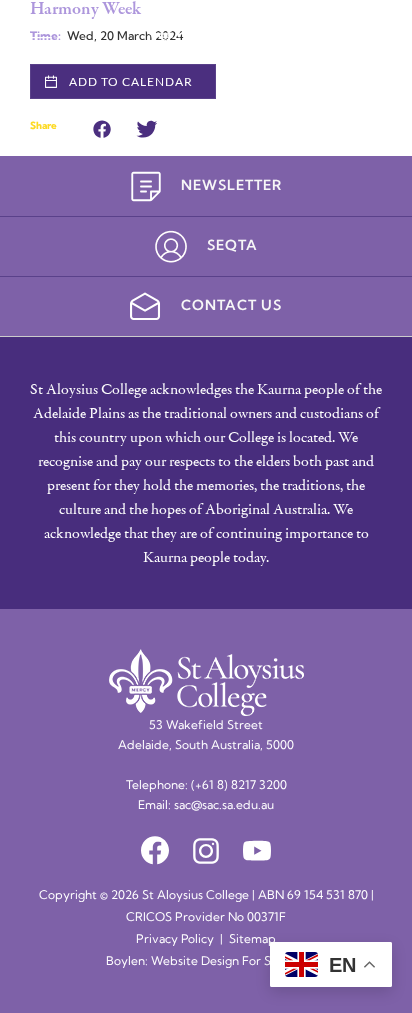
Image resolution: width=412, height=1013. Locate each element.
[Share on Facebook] (102, 126)
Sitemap (252, 940)
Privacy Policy (175, 940)
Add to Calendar (131, 81)
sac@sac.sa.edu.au (224, 806)
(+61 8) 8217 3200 (239, 786)
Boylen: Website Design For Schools (206, 962)
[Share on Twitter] (147, 126)
